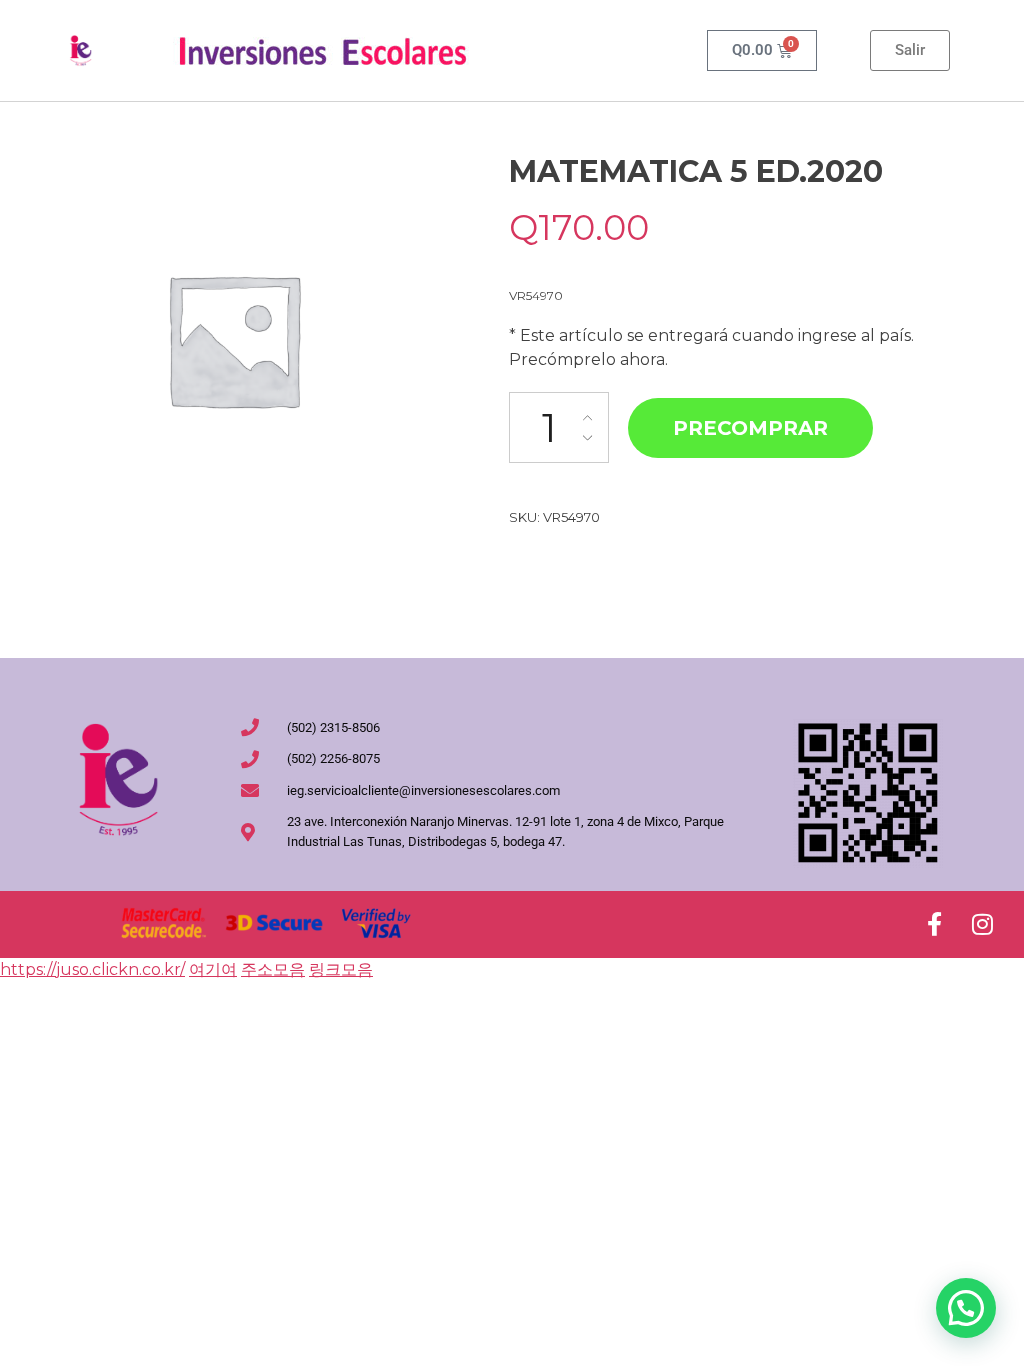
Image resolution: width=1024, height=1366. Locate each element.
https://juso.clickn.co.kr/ (92, 969)
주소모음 (273, 969)
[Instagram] (982, 924)
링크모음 (341, 969)
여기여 (213, 969)
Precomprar (750, 428)
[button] (966, 1308)
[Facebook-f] (934, 924)
